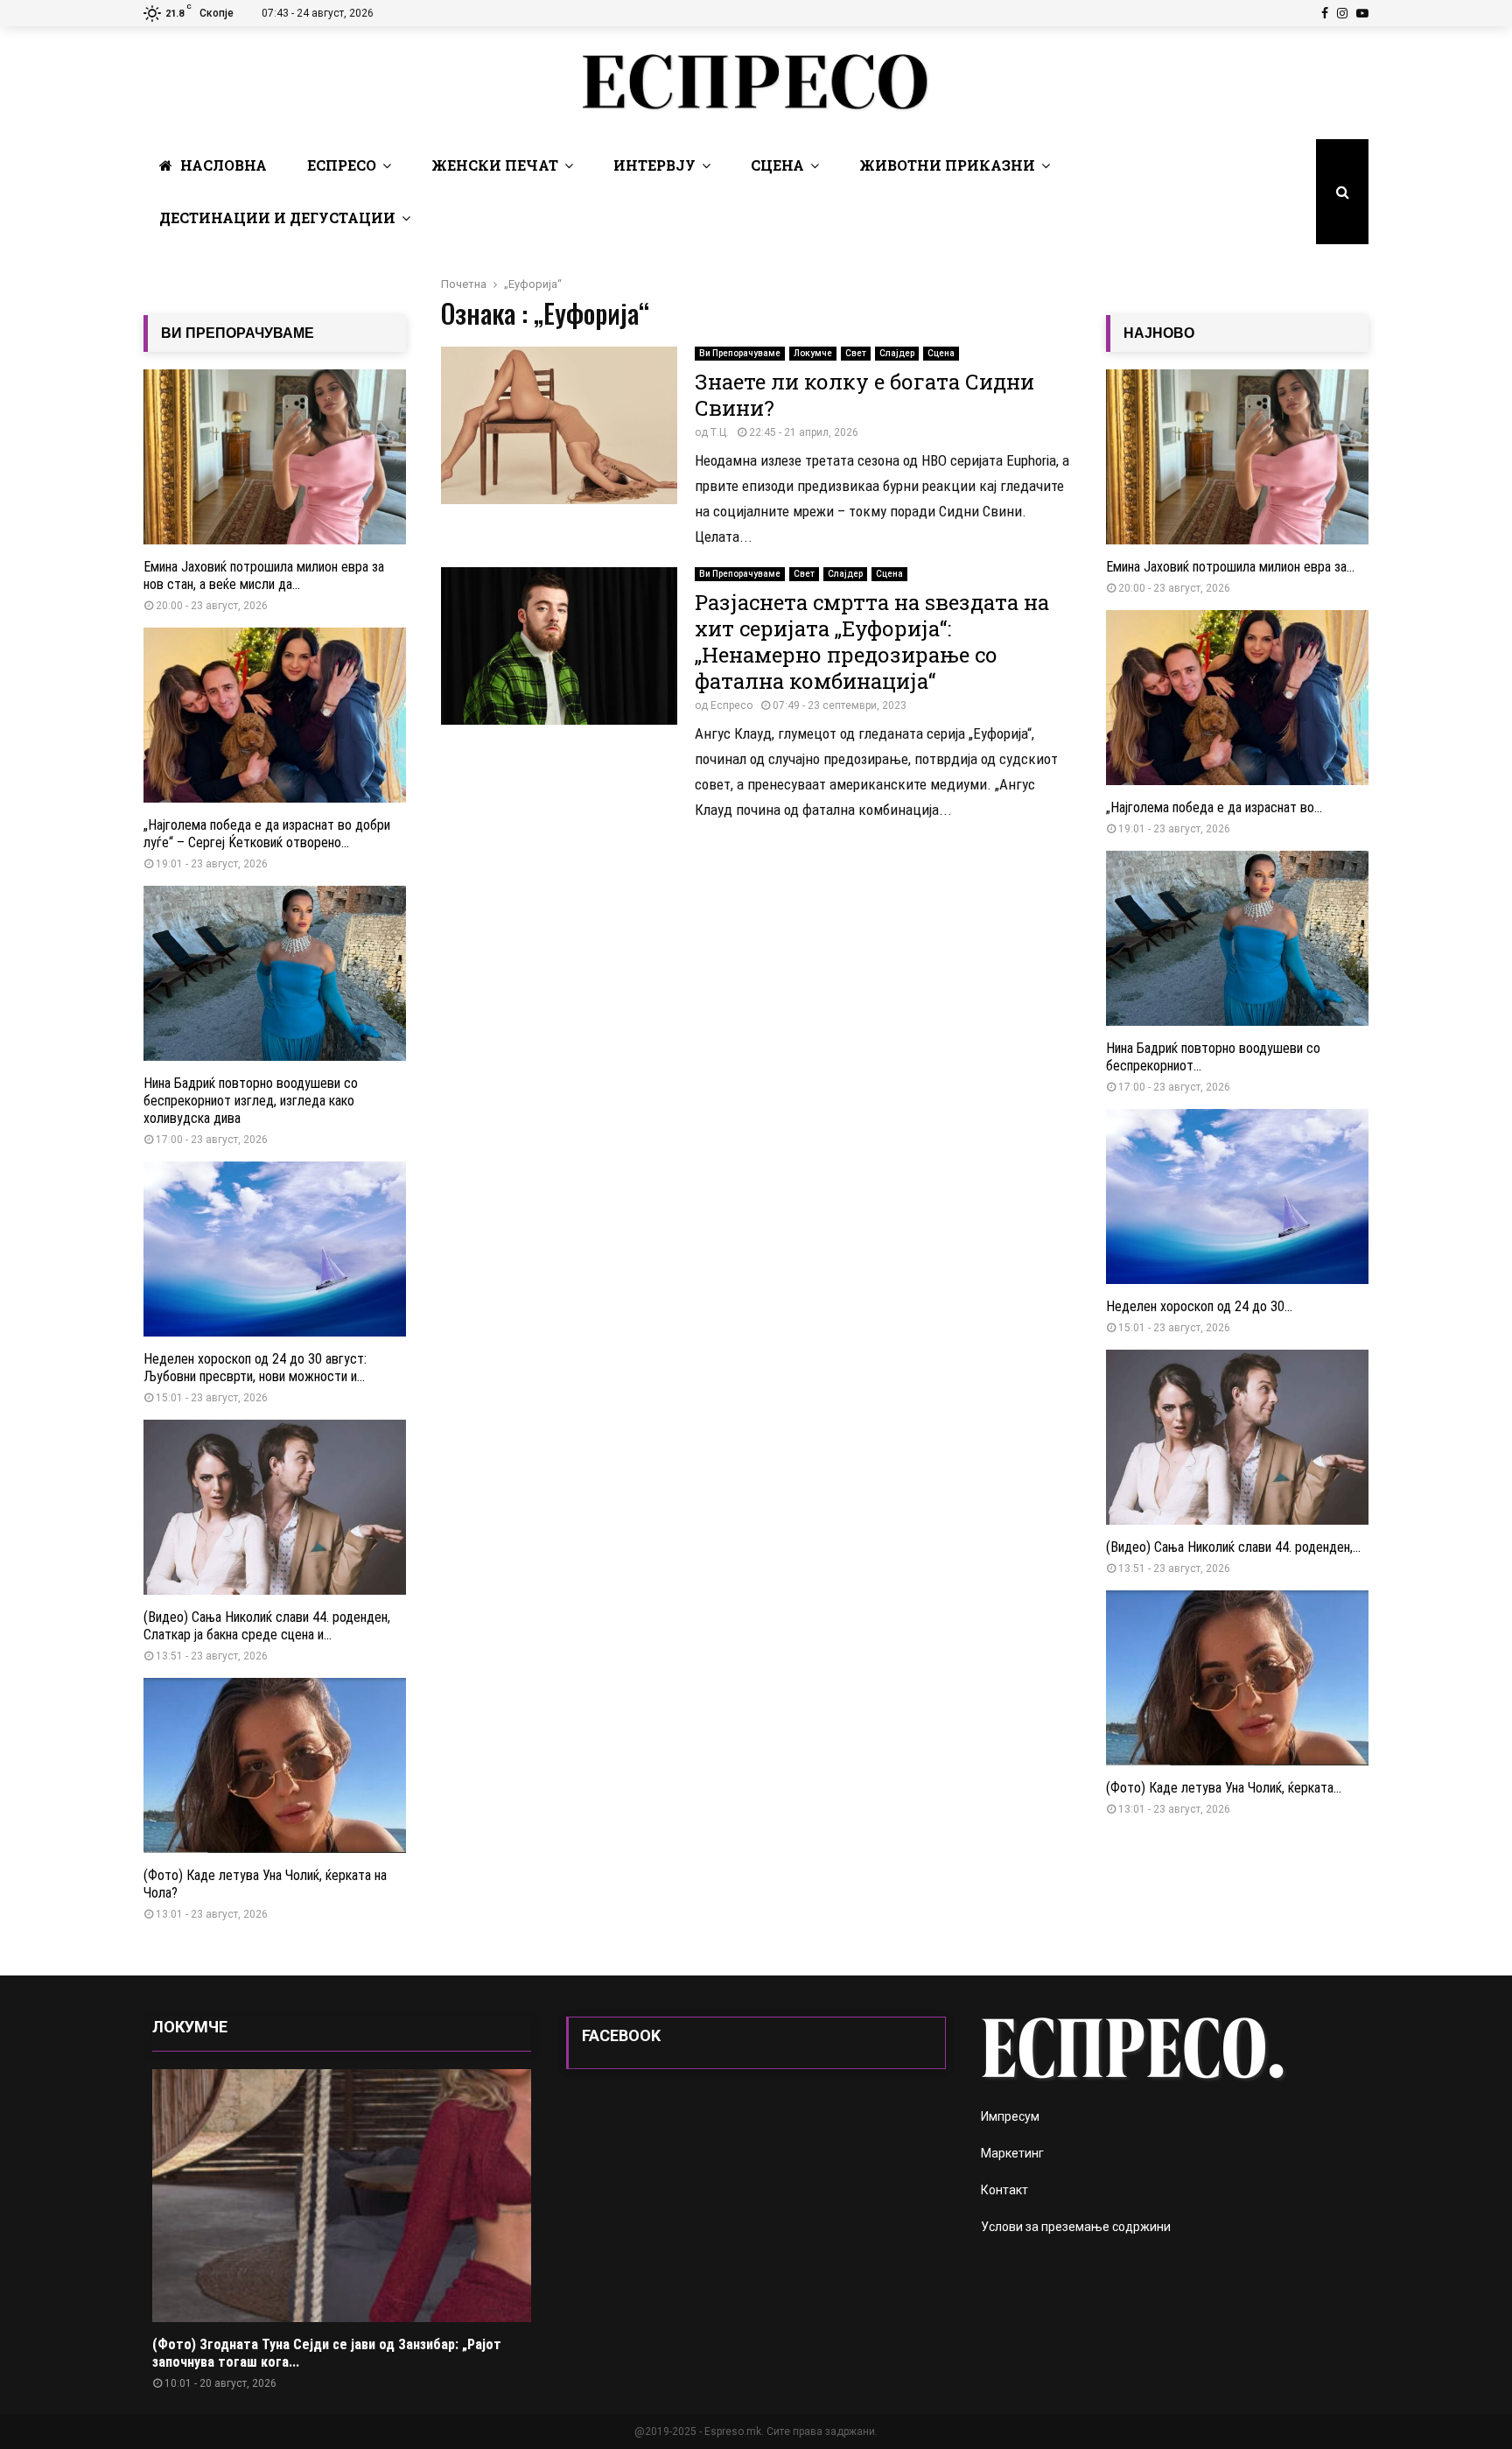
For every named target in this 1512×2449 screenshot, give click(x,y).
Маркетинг (1012, 2153)
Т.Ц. (720, 432)
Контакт (1004, 2190)
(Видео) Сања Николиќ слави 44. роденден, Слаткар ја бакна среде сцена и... (267, 1626)
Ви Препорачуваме (740, 353)
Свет (856, 353)
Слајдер (897, 353)
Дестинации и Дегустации (277, 218)
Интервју (654, 165)
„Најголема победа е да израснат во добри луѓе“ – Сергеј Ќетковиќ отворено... (267, 834)
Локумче (813, 353)
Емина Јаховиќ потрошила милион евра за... (1230, 567)
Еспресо (342, 165)
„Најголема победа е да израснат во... (1214, 807)
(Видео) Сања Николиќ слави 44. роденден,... (1233, 1547)
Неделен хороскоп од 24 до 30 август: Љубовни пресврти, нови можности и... (255, 1368)
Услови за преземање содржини (1076, 2227)
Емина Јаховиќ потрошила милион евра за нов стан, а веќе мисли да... (264, 575)
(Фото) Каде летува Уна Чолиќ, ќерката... (1224, 1788)
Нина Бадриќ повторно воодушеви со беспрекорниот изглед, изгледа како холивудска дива (251, 1101)
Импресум (1010, 2116)
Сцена (777, 165)
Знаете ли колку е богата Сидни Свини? (864, 395)
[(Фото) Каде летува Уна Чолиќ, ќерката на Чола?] (275, 1765)
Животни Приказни (947, 165)
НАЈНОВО (1159, 333)
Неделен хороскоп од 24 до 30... (1199, 1306)
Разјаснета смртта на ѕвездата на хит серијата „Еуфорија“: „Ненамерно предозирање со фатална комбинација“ (872, 642)
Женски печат (495, 165)
